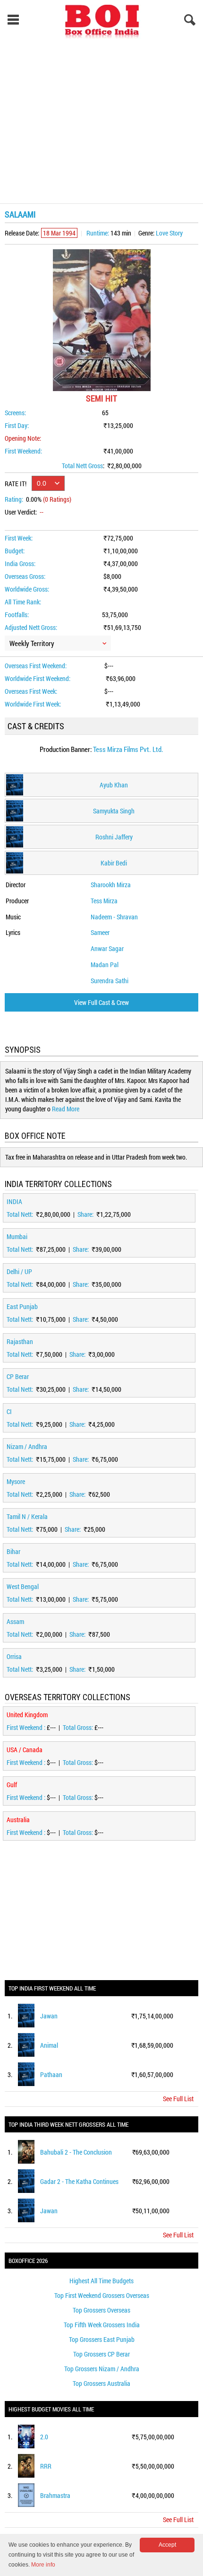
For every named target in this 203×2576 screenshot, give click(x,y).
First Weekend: (23, 451)
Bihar (13, 1551)
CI (9, 1411)
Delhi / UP (19, 1271)
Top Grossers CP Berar (101, 2354)
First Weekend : (27, 1727)
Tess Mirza (104, 901)
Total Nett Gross (82, 466)
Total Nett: (21, 1214)
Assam (15, 1621)
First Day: (17, 425)
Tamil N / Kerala (27, 1516)
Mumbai (17, 1236)
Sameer (100, 932)
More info (43, 2565)
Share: (86, 1214)
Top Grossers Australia (101, 2383)
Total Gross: (79, 1727)
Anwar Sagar (107, 948)
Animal (49, 2045)
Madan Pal (105, 965)
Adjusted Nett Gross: (31, 627)
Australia (18, 1820)
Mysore (16, 1481)
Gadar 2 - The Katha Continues (79, 2181)
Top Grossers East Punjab (102, 2339)
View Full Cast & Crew (101, 1002)
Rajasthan (20, 1341)
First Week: (19, 538)
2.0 (44, 2437)
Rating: (14, 499)
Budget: (15, 551)
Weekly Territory (32, 643)
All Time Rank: (23, 602)
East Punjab (22, 1306)
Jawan (49, 2016)
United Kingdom (27, 1715)
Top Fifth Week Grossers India (102, 2325)
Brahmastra (55, 2495)
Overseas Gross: (25, 576)
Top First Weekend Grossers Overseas (102, 2295)
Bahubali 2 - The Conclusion (76, 2152)
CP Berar (18, 1376)
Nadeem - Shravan (114, 917)
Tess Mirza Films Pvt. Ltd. (128, 749)
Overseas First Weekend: (36, 666)
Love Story (169, 233)
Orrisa (14, 1656)
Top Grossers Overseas (101, 2310)
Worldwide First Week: (33, 704)
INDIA (14, 1201)
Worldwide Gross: (27, 589)
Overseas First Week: (31, 691)
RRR (46, 2466)
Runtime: (98, 233)
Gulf (12, 1785)
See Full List (178, 2099)
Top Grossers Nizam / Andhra (102, 2369)
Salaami (20, 214)
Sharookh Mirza (111, 885)
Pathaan (51, 2074)
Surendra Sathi (110, 981)
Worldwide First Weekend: (38, 678)
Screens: (15, 413)
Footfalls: (17, 615)
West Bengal (23, 1586)
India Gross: (20, 563)
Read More (66, 1109)
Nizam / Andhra (27, 1446)
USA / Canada (25, 1750)
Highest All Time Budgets (101, 2281)
